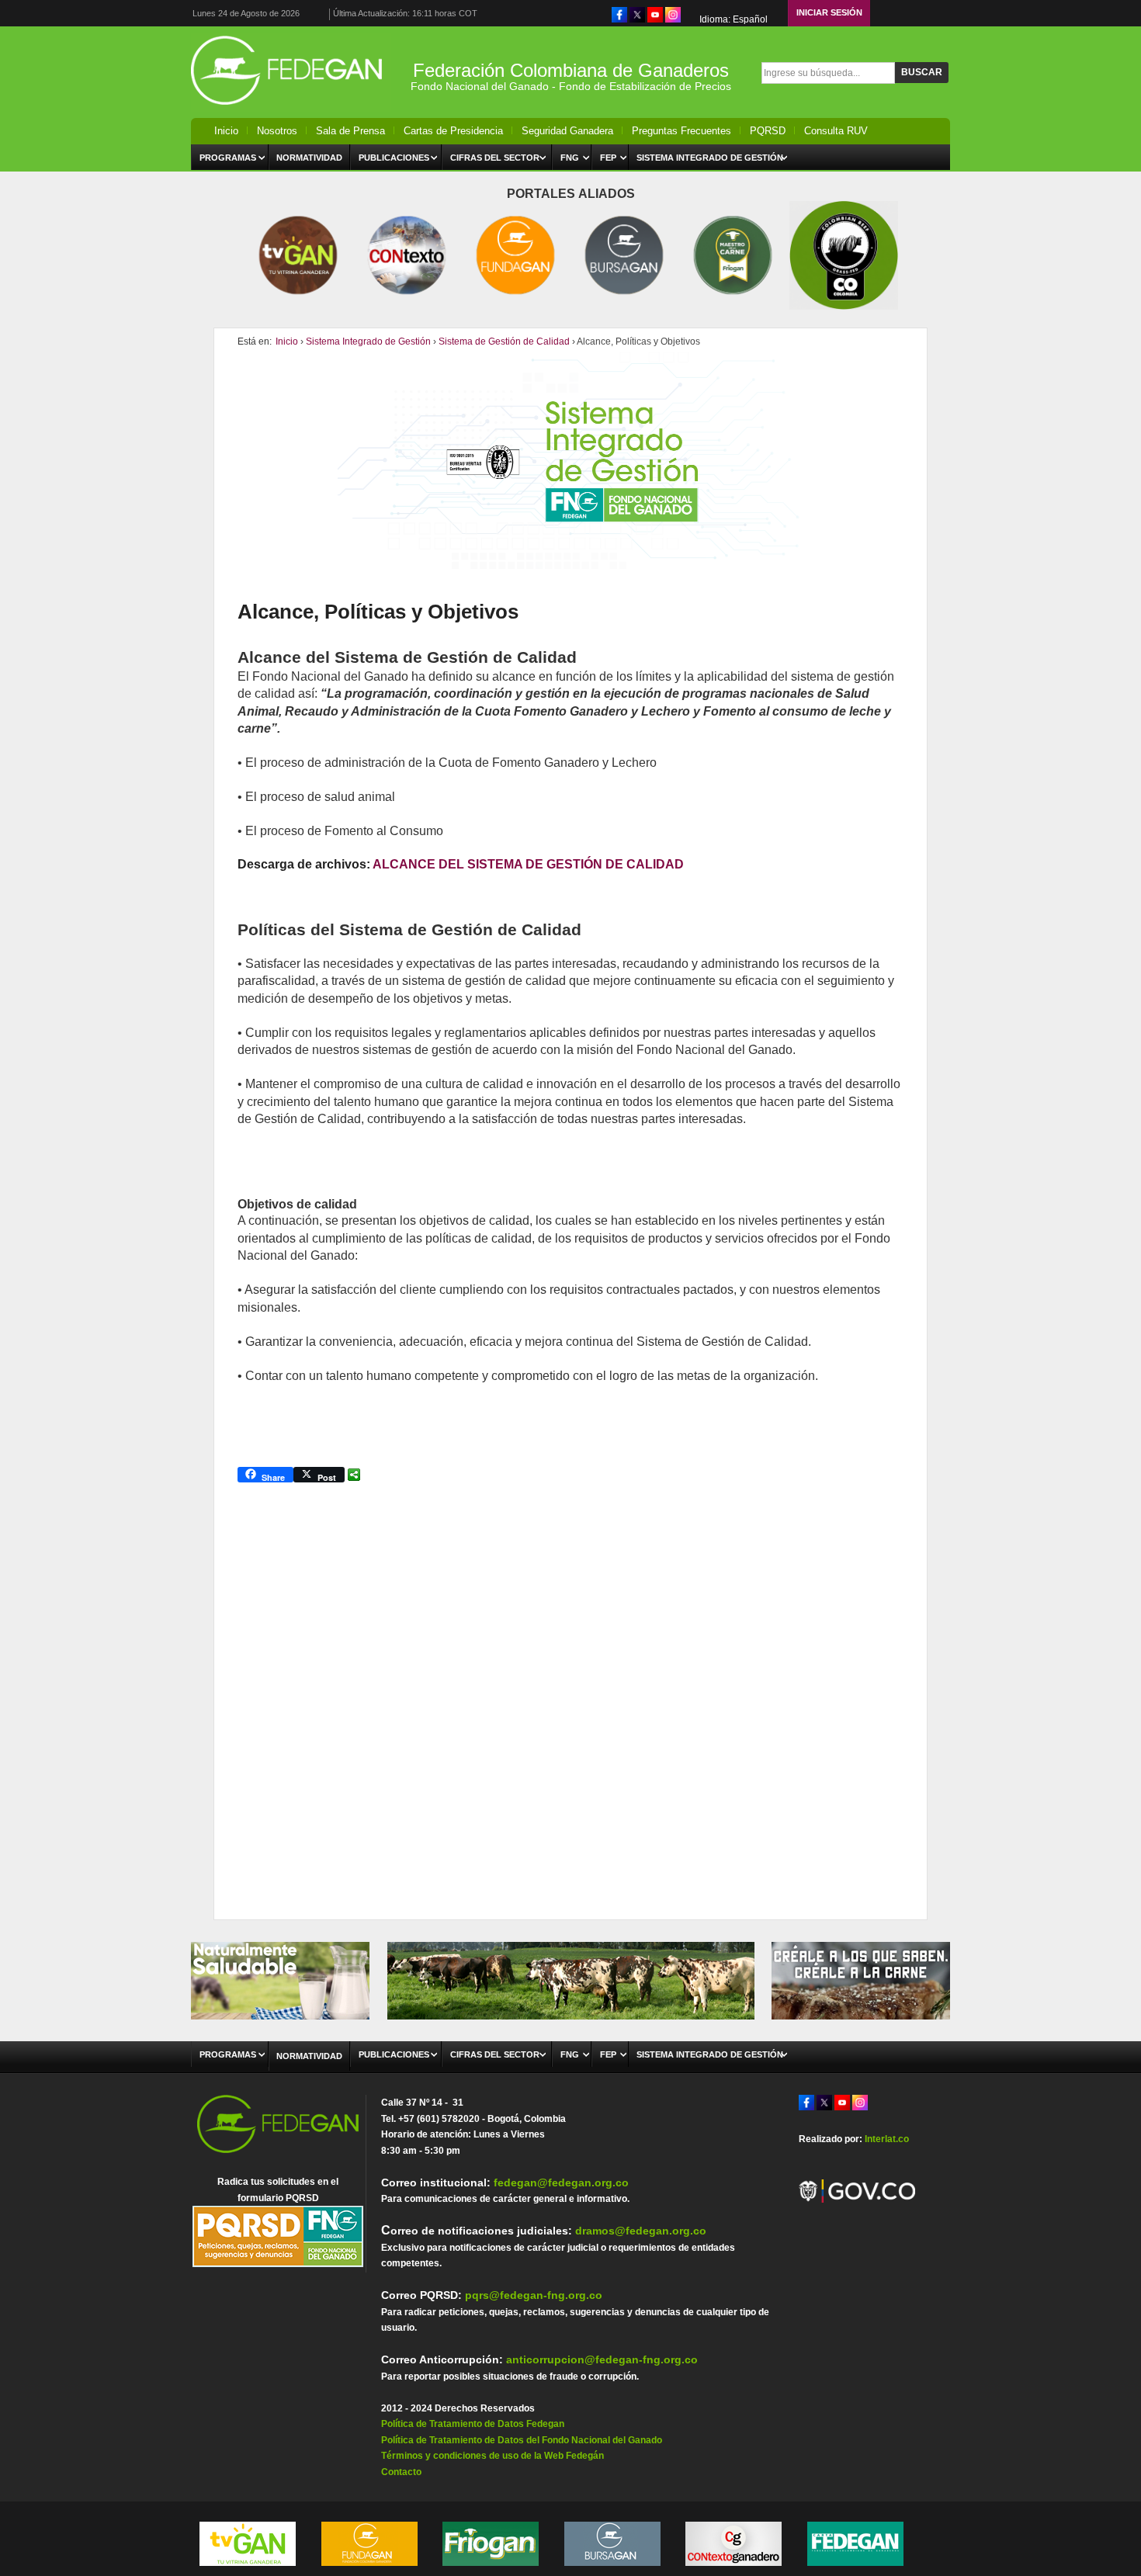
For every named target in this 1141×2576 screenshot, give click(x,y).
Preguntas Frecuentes (681, 131)
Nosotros (277, 131)
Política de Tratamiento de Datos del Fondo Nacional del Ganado (522, 2440)
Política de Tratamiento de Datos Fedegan (473, 2424)
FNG (570, 158)
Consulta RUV (836, 131)
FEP (608, 158)
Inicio (226, 131)
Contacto (401, 2472)
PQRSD (768, 131)
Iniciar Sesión (829, 12)
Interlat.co (887, 2139)
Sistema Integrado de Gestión (710, 158)
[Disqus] (570, 1689)
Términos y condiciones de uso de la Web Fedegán (492, 2456)
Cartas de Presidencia (453, 131)
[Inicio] (291, 109)
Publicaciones (394, 158)
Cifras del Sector (495, 158)
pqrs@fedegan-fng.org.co (534, 2295)
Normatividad (309, 158)
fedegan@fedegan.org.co (561, 2182)
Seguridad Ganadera (567, 131)
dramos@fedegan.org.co (641, 2231)
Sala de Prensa (350, 131)
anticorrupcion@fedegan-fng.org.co (602, 2359)
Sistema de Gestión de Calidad (504, 342)
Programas (228, 158)
